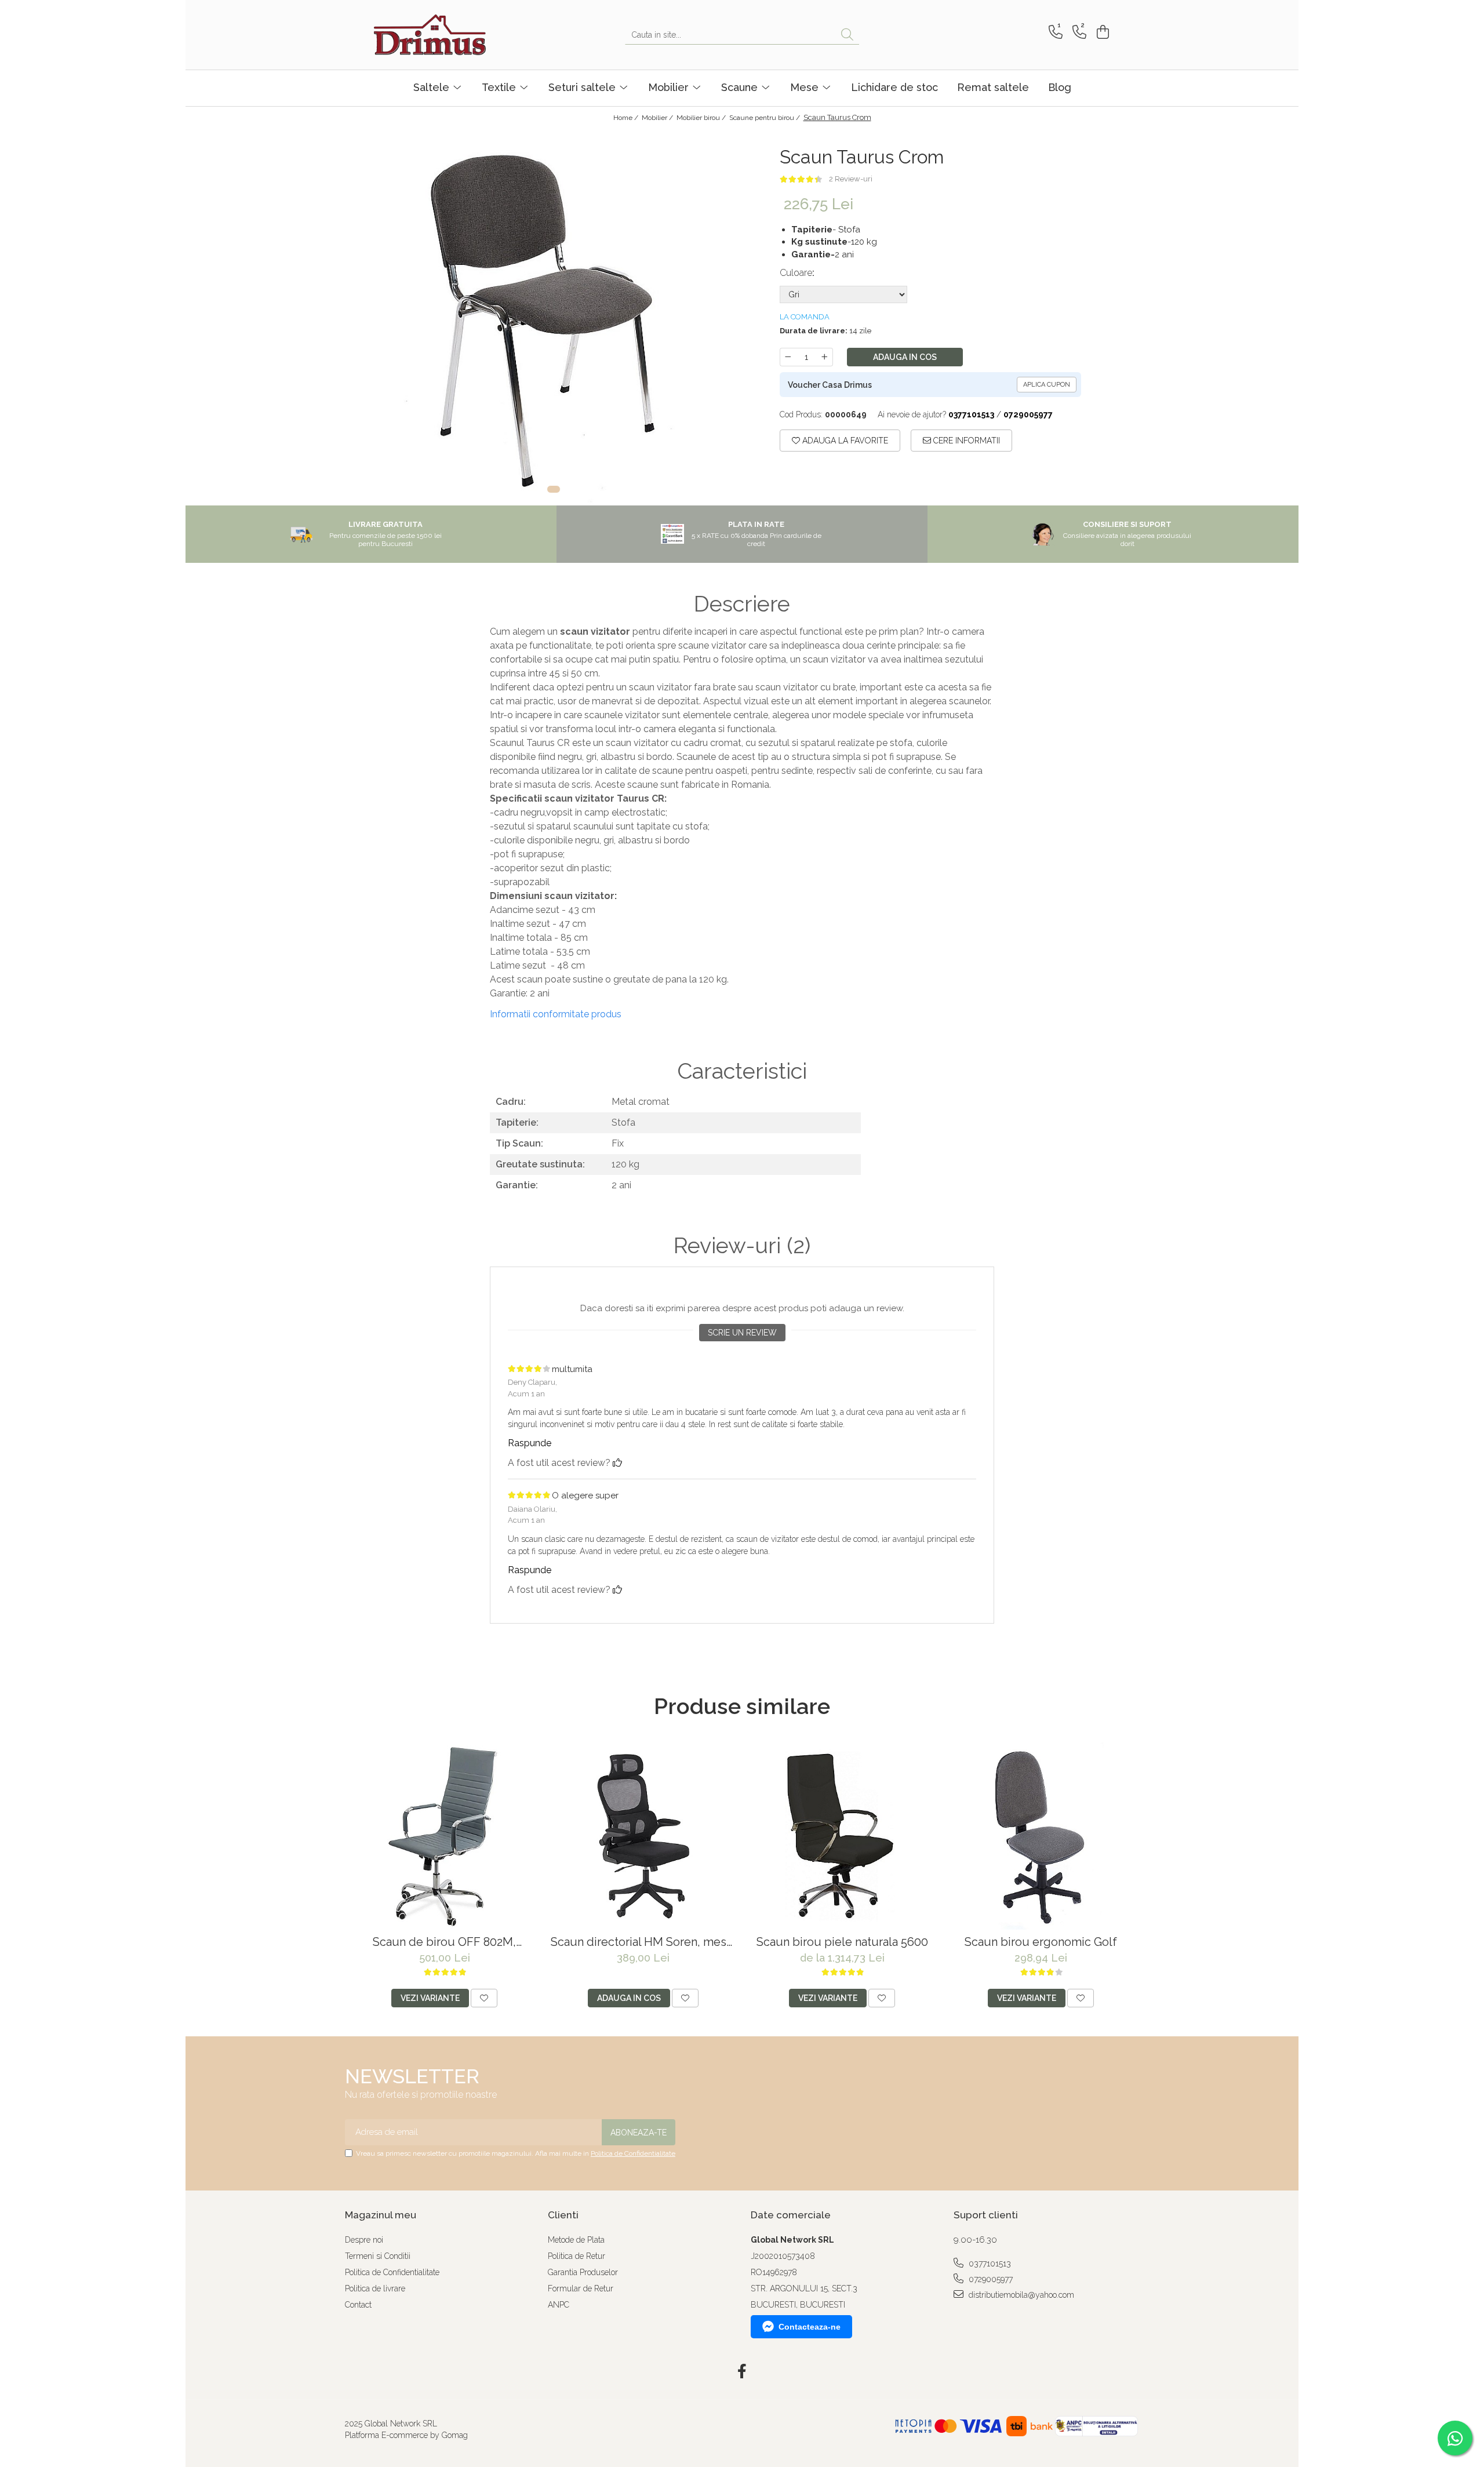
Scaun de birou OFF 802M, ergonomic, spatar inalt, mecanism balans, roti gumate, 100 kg (444, 1942)
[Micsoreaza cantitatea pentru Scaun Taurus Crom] (788, 357)
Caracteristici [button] (742, 1071)
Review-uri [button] (742, 1246)
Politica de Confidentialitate (633, 2153)
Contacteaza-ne (810, 2327)
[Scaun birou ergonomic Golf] (1041, 1836)
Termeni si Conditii (378, 2256)
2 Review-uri (851, 179)
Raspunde (530, 1443)
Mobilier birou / (702, 118)
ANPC (559, 2305)
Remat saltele (993, 87)
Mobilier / (658, 118)
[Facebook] (742, 2372)
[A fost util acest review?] (617, 1463)
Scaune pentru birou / (765, 118)
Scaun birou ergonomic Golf (1041, 1942)
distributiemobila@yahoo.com (1020, 2295)
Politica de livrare (375, 2288)
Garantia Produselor (583, 2272)
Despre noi (364, 2240)
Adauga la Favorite (844, 441)
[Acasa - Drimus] (432, 35)
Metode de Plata (576, 2240)
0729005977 (990, 2279)
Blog (1060, 87)
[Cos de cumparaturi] (1101, 32)
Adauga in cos (905, 357)
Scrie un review (742, 1333)
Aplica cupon (1047, 385)
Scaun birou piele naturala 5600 (842, 1942)
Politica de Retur (576, 2256)
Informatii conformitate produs (556, 1014)
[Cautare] (847, 35)
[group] (554, 317)
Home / (627, 118)
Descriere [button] (742, 604)
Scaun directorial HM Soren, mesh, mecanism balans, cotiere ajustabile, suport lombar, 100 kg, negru (643, 1942)
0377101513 (989, 2264)
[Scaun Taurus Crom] (554, 317)
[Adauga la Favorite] (484, 1998)
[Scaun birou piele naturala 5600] (842, 1836)
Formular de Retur (581, 2288)
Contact (358, 2305)
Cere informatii (965, 441)
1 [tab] (554, 489)
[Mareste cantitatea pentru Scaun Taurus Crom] (825, 357)
